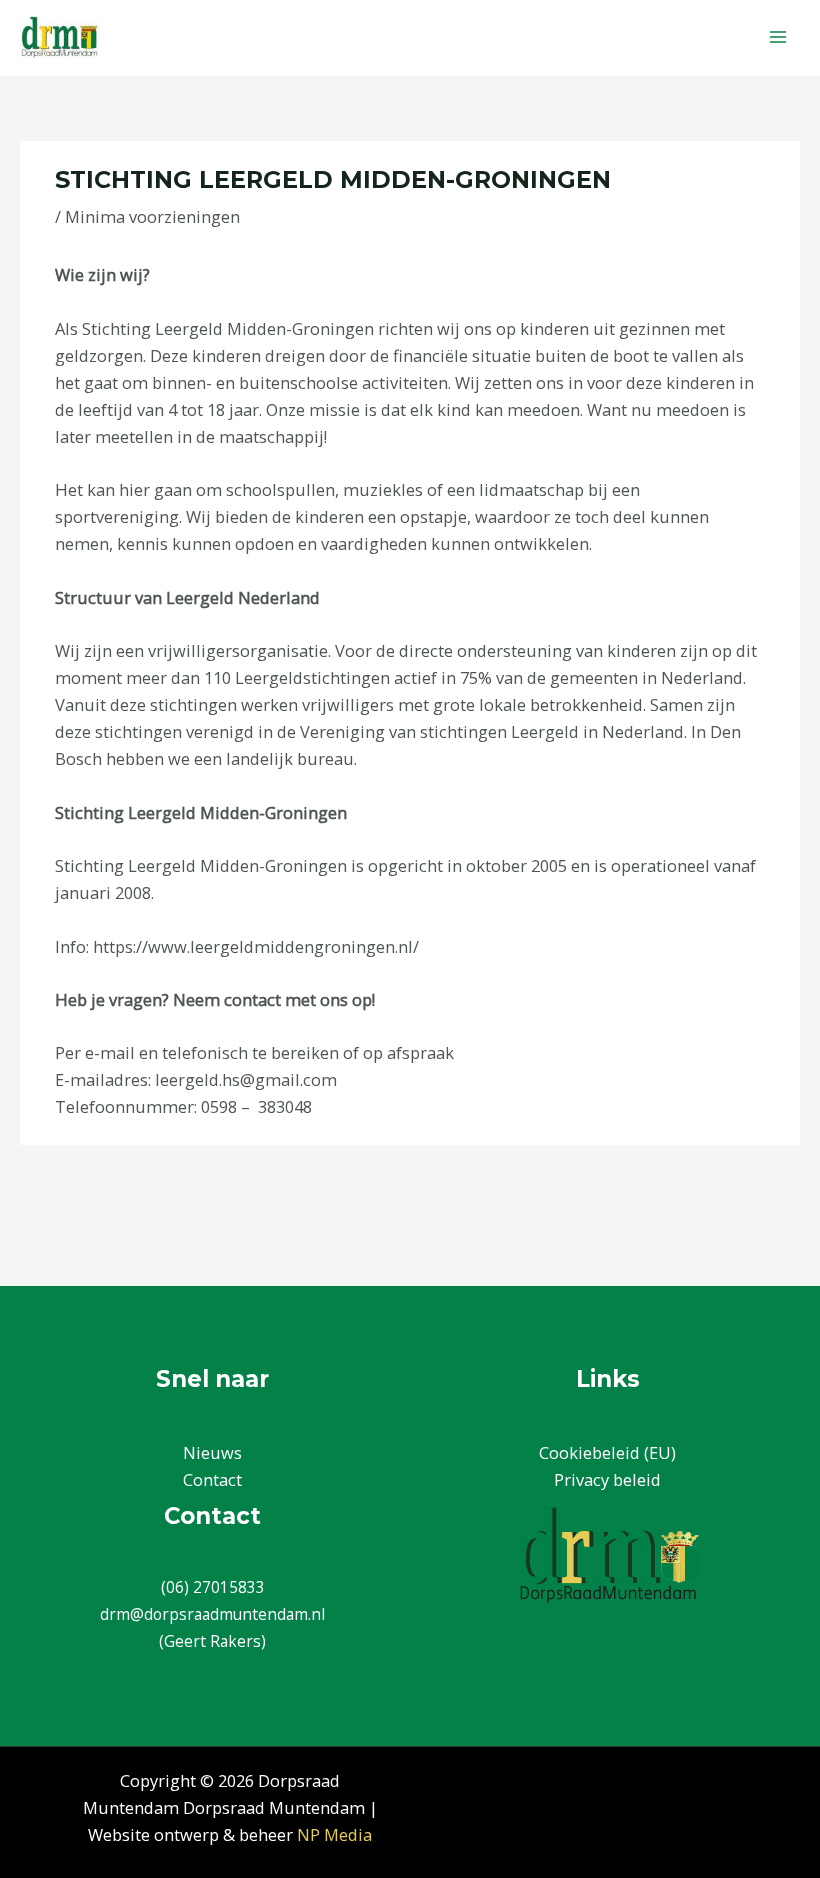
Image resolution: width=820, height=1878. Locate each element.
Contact (212, 1479)
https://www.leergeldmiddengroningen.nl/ (256, 946)
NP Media (334, 1834)
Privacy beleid (607, 1479)
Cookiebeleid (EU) (607, 1452)
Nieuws (212, 1452)
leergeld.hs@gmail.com (246, 1079)
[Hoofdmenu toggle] (777, 37)
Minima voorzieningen (152, 216)
